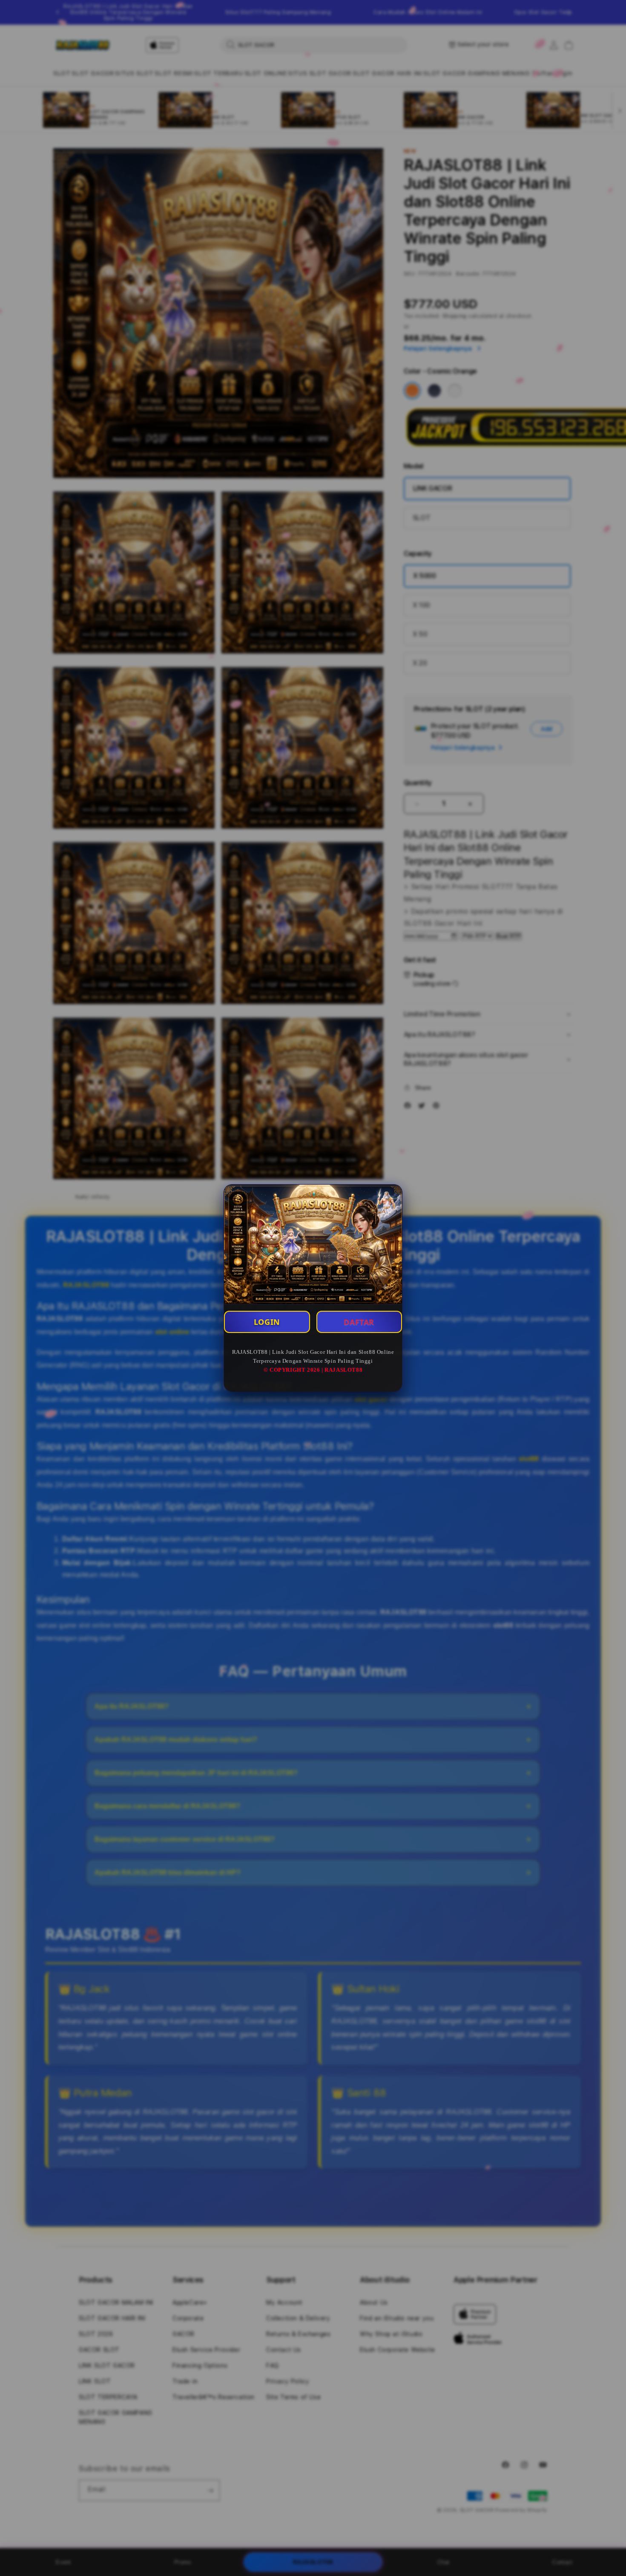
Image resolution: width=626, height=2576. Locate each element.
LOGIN (267, 1322)
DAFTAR (359, 1322)
